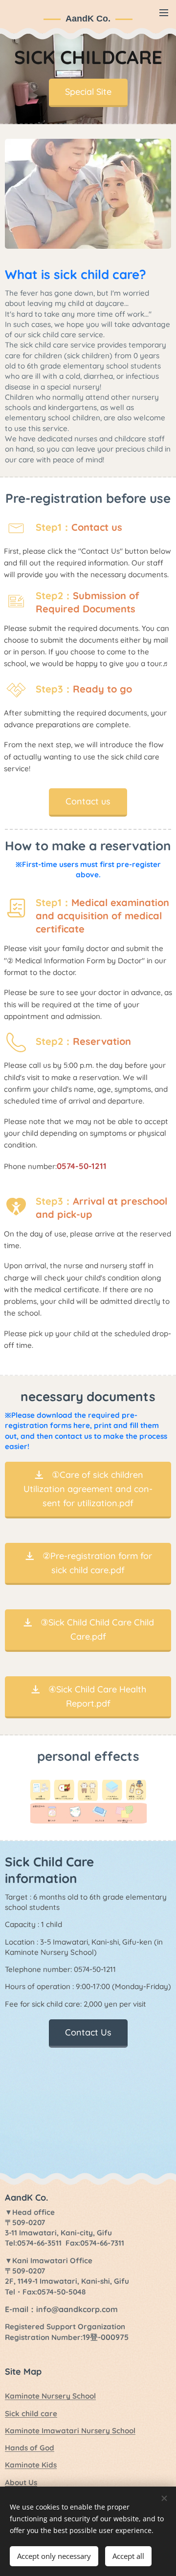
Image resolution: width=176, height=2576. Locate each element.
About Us (21, 2482)
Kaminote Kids (31, 2465)
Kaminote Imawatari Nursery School (70, 2431)
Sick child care (31, 2414)
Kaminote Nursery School (50, 2396)
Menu (164, 12)
